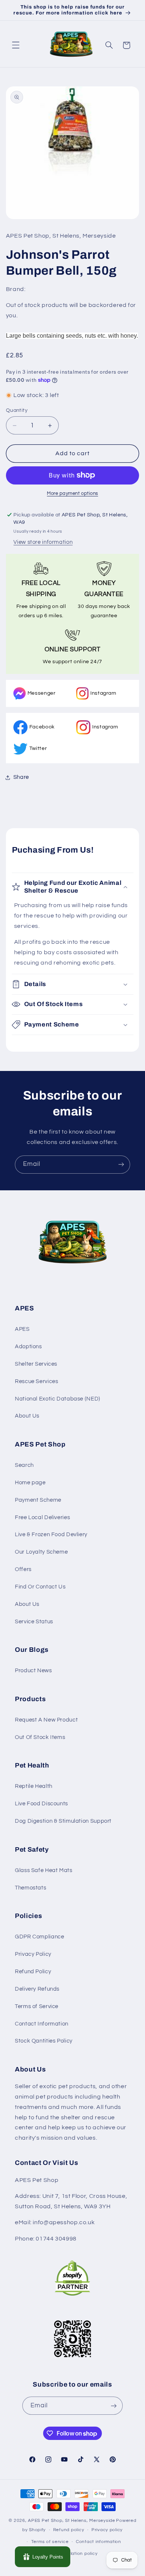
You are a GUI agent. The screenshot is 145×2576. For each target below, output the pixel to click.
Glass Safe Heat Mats (44, 1870)
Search (24, 1465)
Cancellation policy (76, 2554)
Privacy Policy (33, 1954)
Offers (23, 1569)
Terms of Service (37, 2006)
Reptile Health (34, 1786)
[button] (16, 45)
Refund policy (69, 2530)
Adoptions (28, 1347)
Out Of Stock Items (40, 1737)
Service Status (34, 1622)
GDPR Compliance (39, 1937)
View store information (43, 542)
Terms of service (50, 2542)
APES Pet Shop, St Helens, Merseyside (71, 2521)
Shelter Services (36, 1364)
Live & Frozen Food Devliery (51, 1535)
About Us (27, 1416)
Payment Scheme (38, 1500)
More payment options (72, 494)
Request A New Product (46, 1720)
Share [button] (21, 777)
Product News (33, 1671)
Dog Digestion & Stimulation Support (63, 1821)
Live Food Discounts (41, 1804)
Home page (30, 1483)
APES (22, 1329)
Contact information (99, 2542)
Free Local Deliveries (42, 1517)
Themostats (30, 1888)
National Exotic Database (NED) (58, 1399)
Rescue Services (36, 1381)
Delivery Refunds (37, 1989)
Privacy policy (107, 2530)
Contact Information (42, 2024)
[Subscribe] (121, 1165)
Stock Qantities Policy (44, 2041)
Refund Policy (33, 1972)
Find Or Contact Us (40, 1587)
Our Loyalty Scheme (41, 1552)
